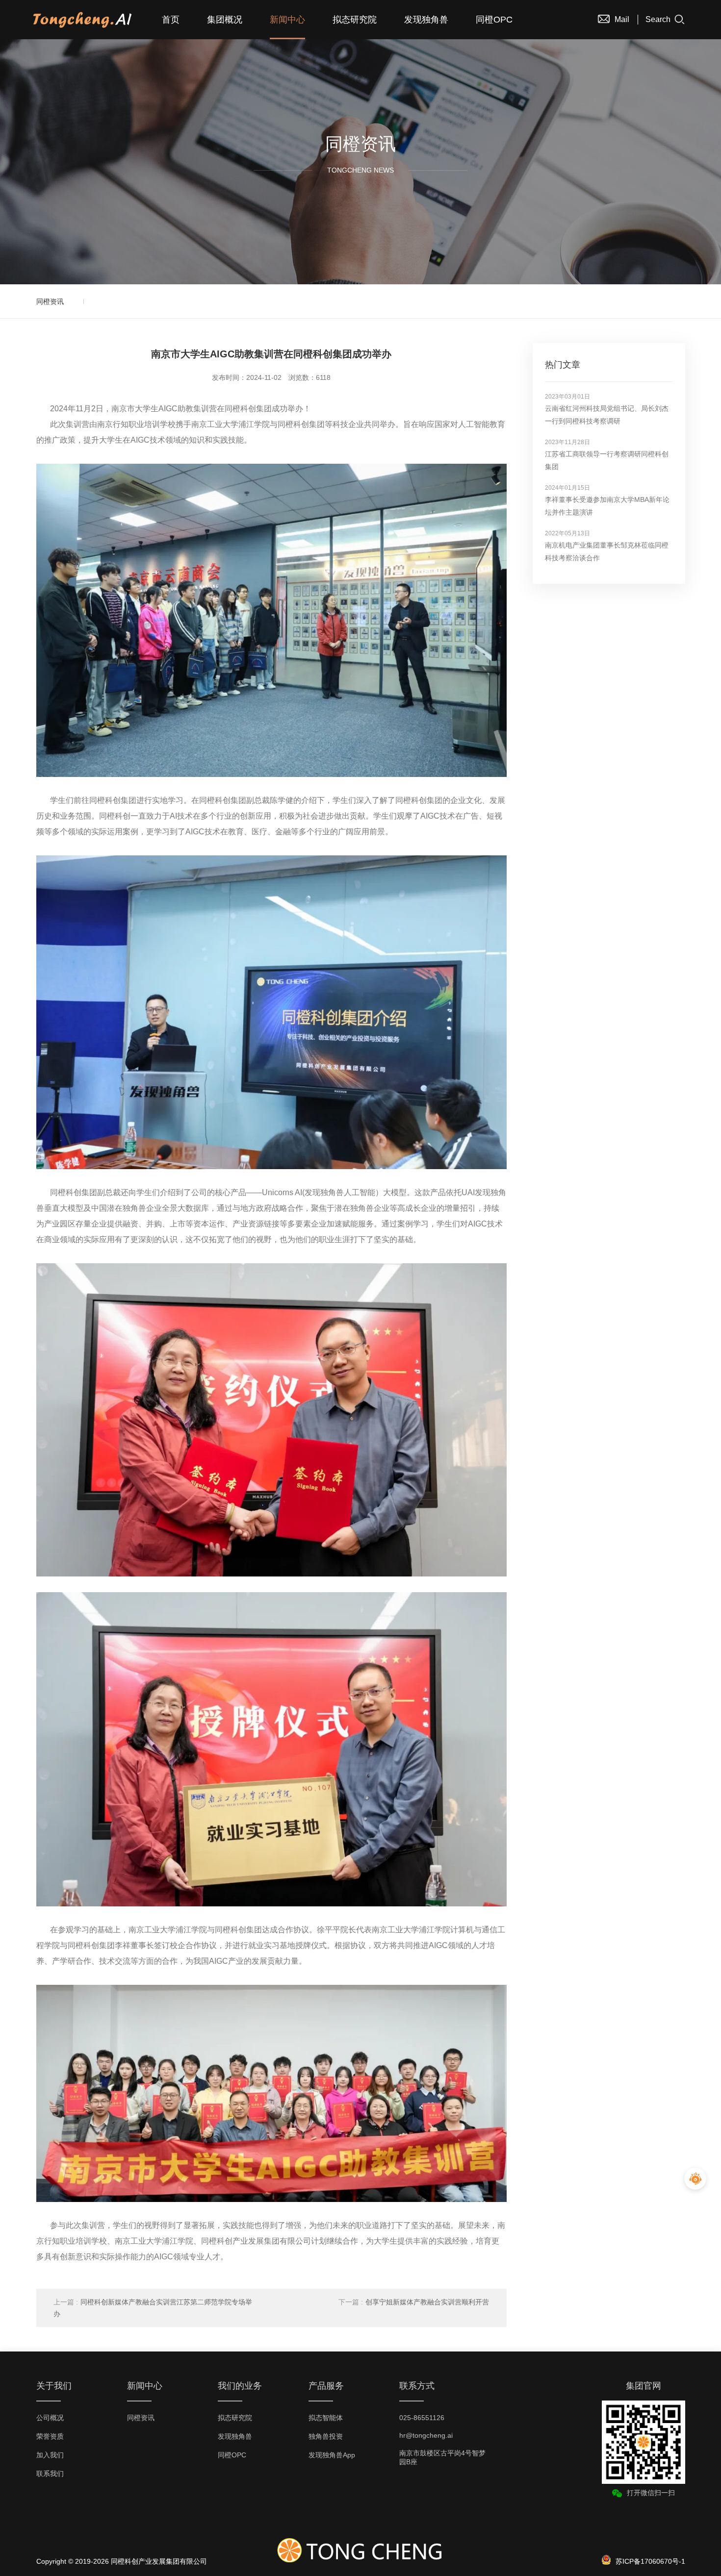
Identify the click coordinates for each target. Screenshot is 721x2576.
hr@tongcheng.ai (426, 2435)
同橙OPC (494, 20)
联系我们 (50, 2474)
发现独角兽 (426, 20)
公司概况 (50, 2418)
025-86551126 (422, 2418)
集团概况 (225, 20)
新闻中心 (287, 20)
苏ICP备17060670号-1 (650, 2561)
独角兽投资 (326, 2436)
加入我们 (50, 2455)
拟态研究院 (355, 20)
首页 (171, 20)
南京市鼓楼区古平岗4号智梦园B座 (442, 2457)
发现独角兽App (332, 2455)
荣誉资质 (50, 2436)
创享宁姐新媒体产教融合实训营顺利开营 (414, 2302)
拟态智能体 (326, 2418)
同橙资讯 (50, 301)
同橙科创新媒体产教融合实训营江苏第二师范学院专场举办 (153, 2308)
